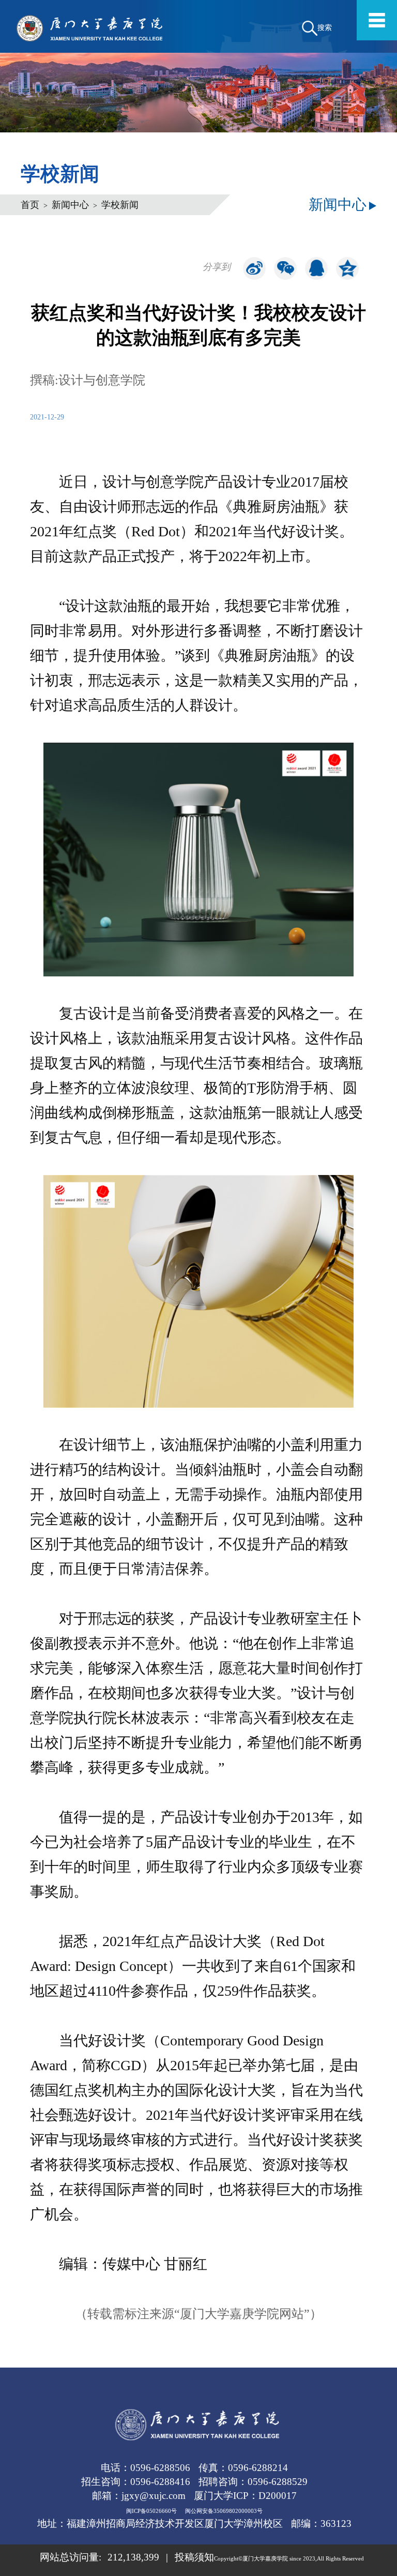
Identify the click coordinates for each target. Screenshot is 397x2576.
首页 (30, 205)
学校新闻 (120, 205)
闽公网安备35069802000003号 (224, 2511)
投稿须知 (194, 2557)
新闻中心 (70, 205)
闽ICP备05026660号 (151, 2511)
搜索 (325, 27)
